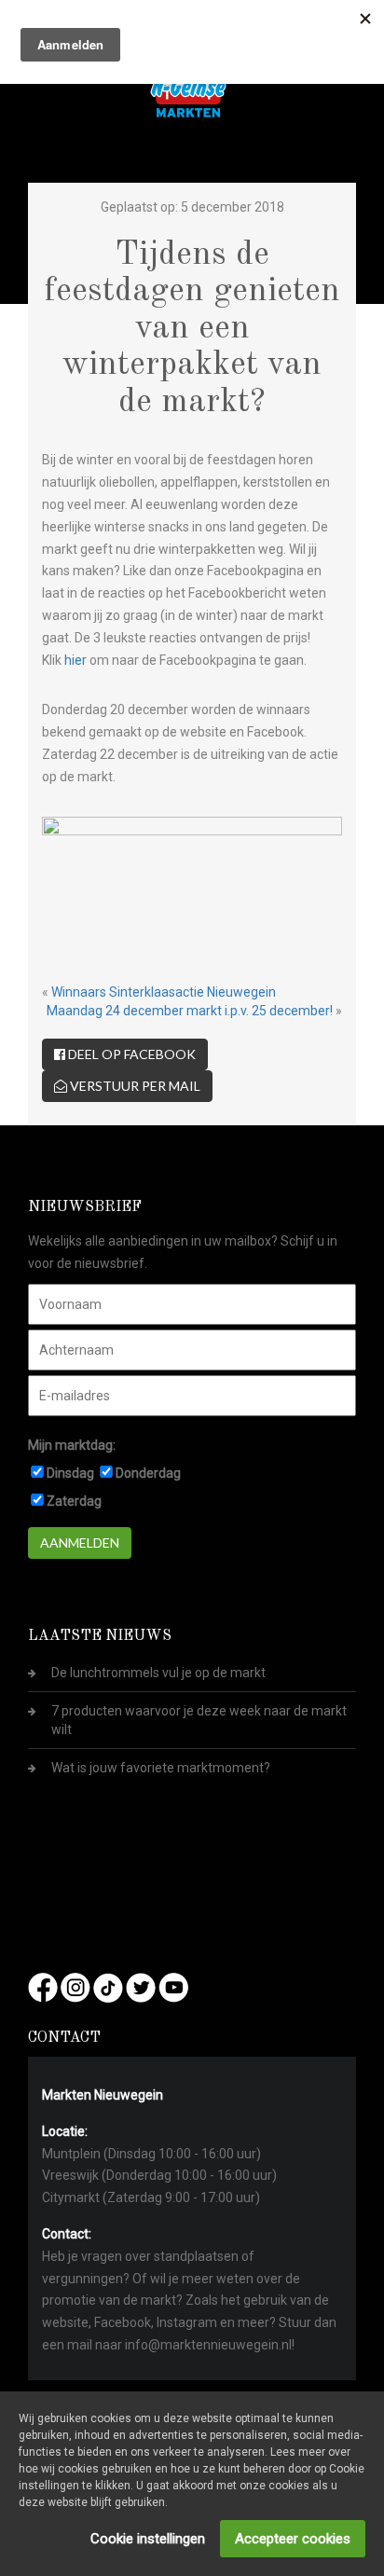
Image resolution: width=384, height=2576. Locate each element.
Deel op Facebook (130, 1054)
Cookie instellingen (148, 2539)
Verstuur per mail (134, 1086)
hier (75, 660)
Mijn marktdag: (72, 1445)
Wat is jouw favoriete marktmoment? (161, 1768)
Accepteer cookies (293, 2539)
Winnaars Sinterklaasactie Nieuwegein (164, 992)
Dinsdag (70, 1473)
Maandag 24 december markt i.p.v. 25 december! (190, 1011)
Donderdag (148, 1473)
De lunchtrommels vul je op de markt (158, 1673)
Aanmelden (80, 1543)
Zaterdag (74, 1501)
